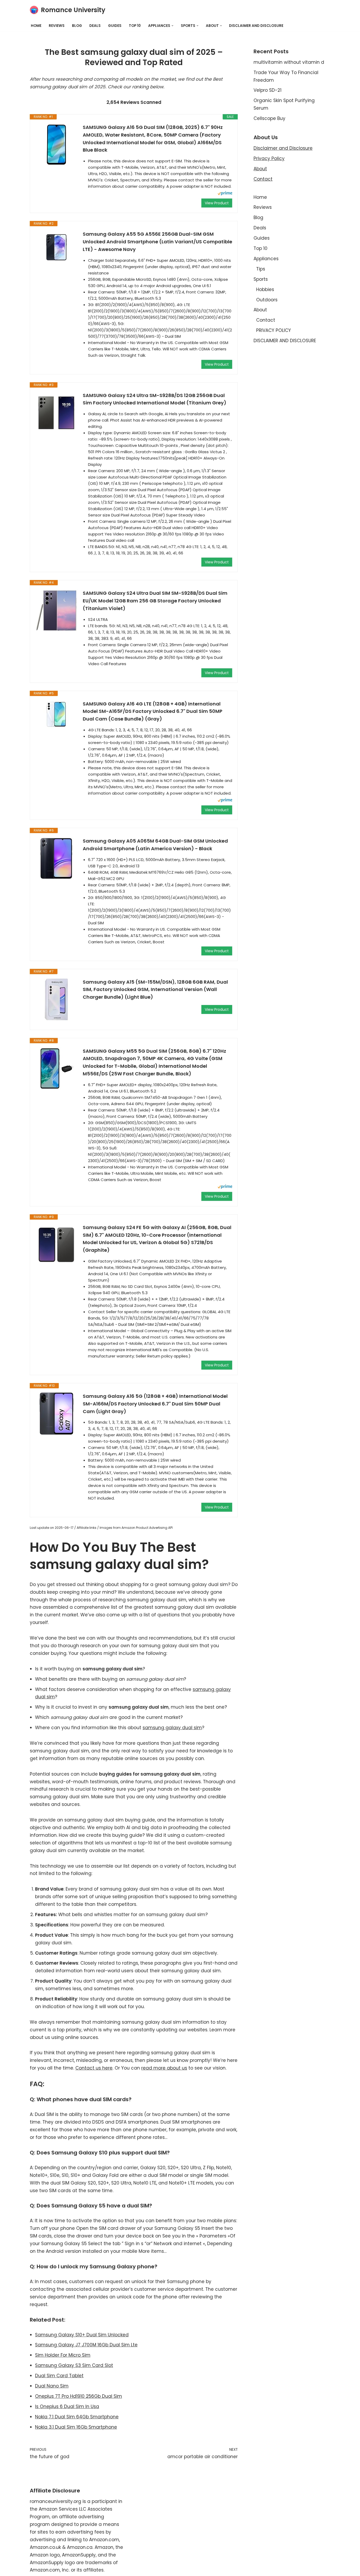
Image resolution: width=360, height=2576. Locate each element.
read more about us (164, 2068)
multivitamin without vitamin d (289, 62)
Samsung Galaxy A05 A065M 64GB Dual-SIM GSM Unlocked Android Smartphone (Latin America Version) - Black (155, 845)
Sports (261, 279)
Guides (115, 26)
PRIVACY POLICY (274, 330)
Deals (95, 26)
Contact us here (94, 2068)
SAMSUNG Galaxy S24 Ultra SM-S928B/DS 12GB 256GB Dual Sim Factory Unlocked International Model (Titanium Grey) (155, 399)
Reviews (57, 26)
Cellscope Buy (269, 118)
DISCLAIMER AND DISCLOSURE (256, 26)
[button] (172, 26)
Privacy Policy (269, 158)
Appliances (266, 259)
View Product (217, 203)
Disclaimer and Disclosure (283, 148)
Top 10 (135, 26)
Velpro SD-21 (267, 90)
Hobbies (265, 289)
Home (36, 26)
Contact (263, 179)
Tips (261, 269)
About (260, 169)
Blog (77, 26)
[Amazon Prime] (225, 194)
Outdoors (267, 300)
